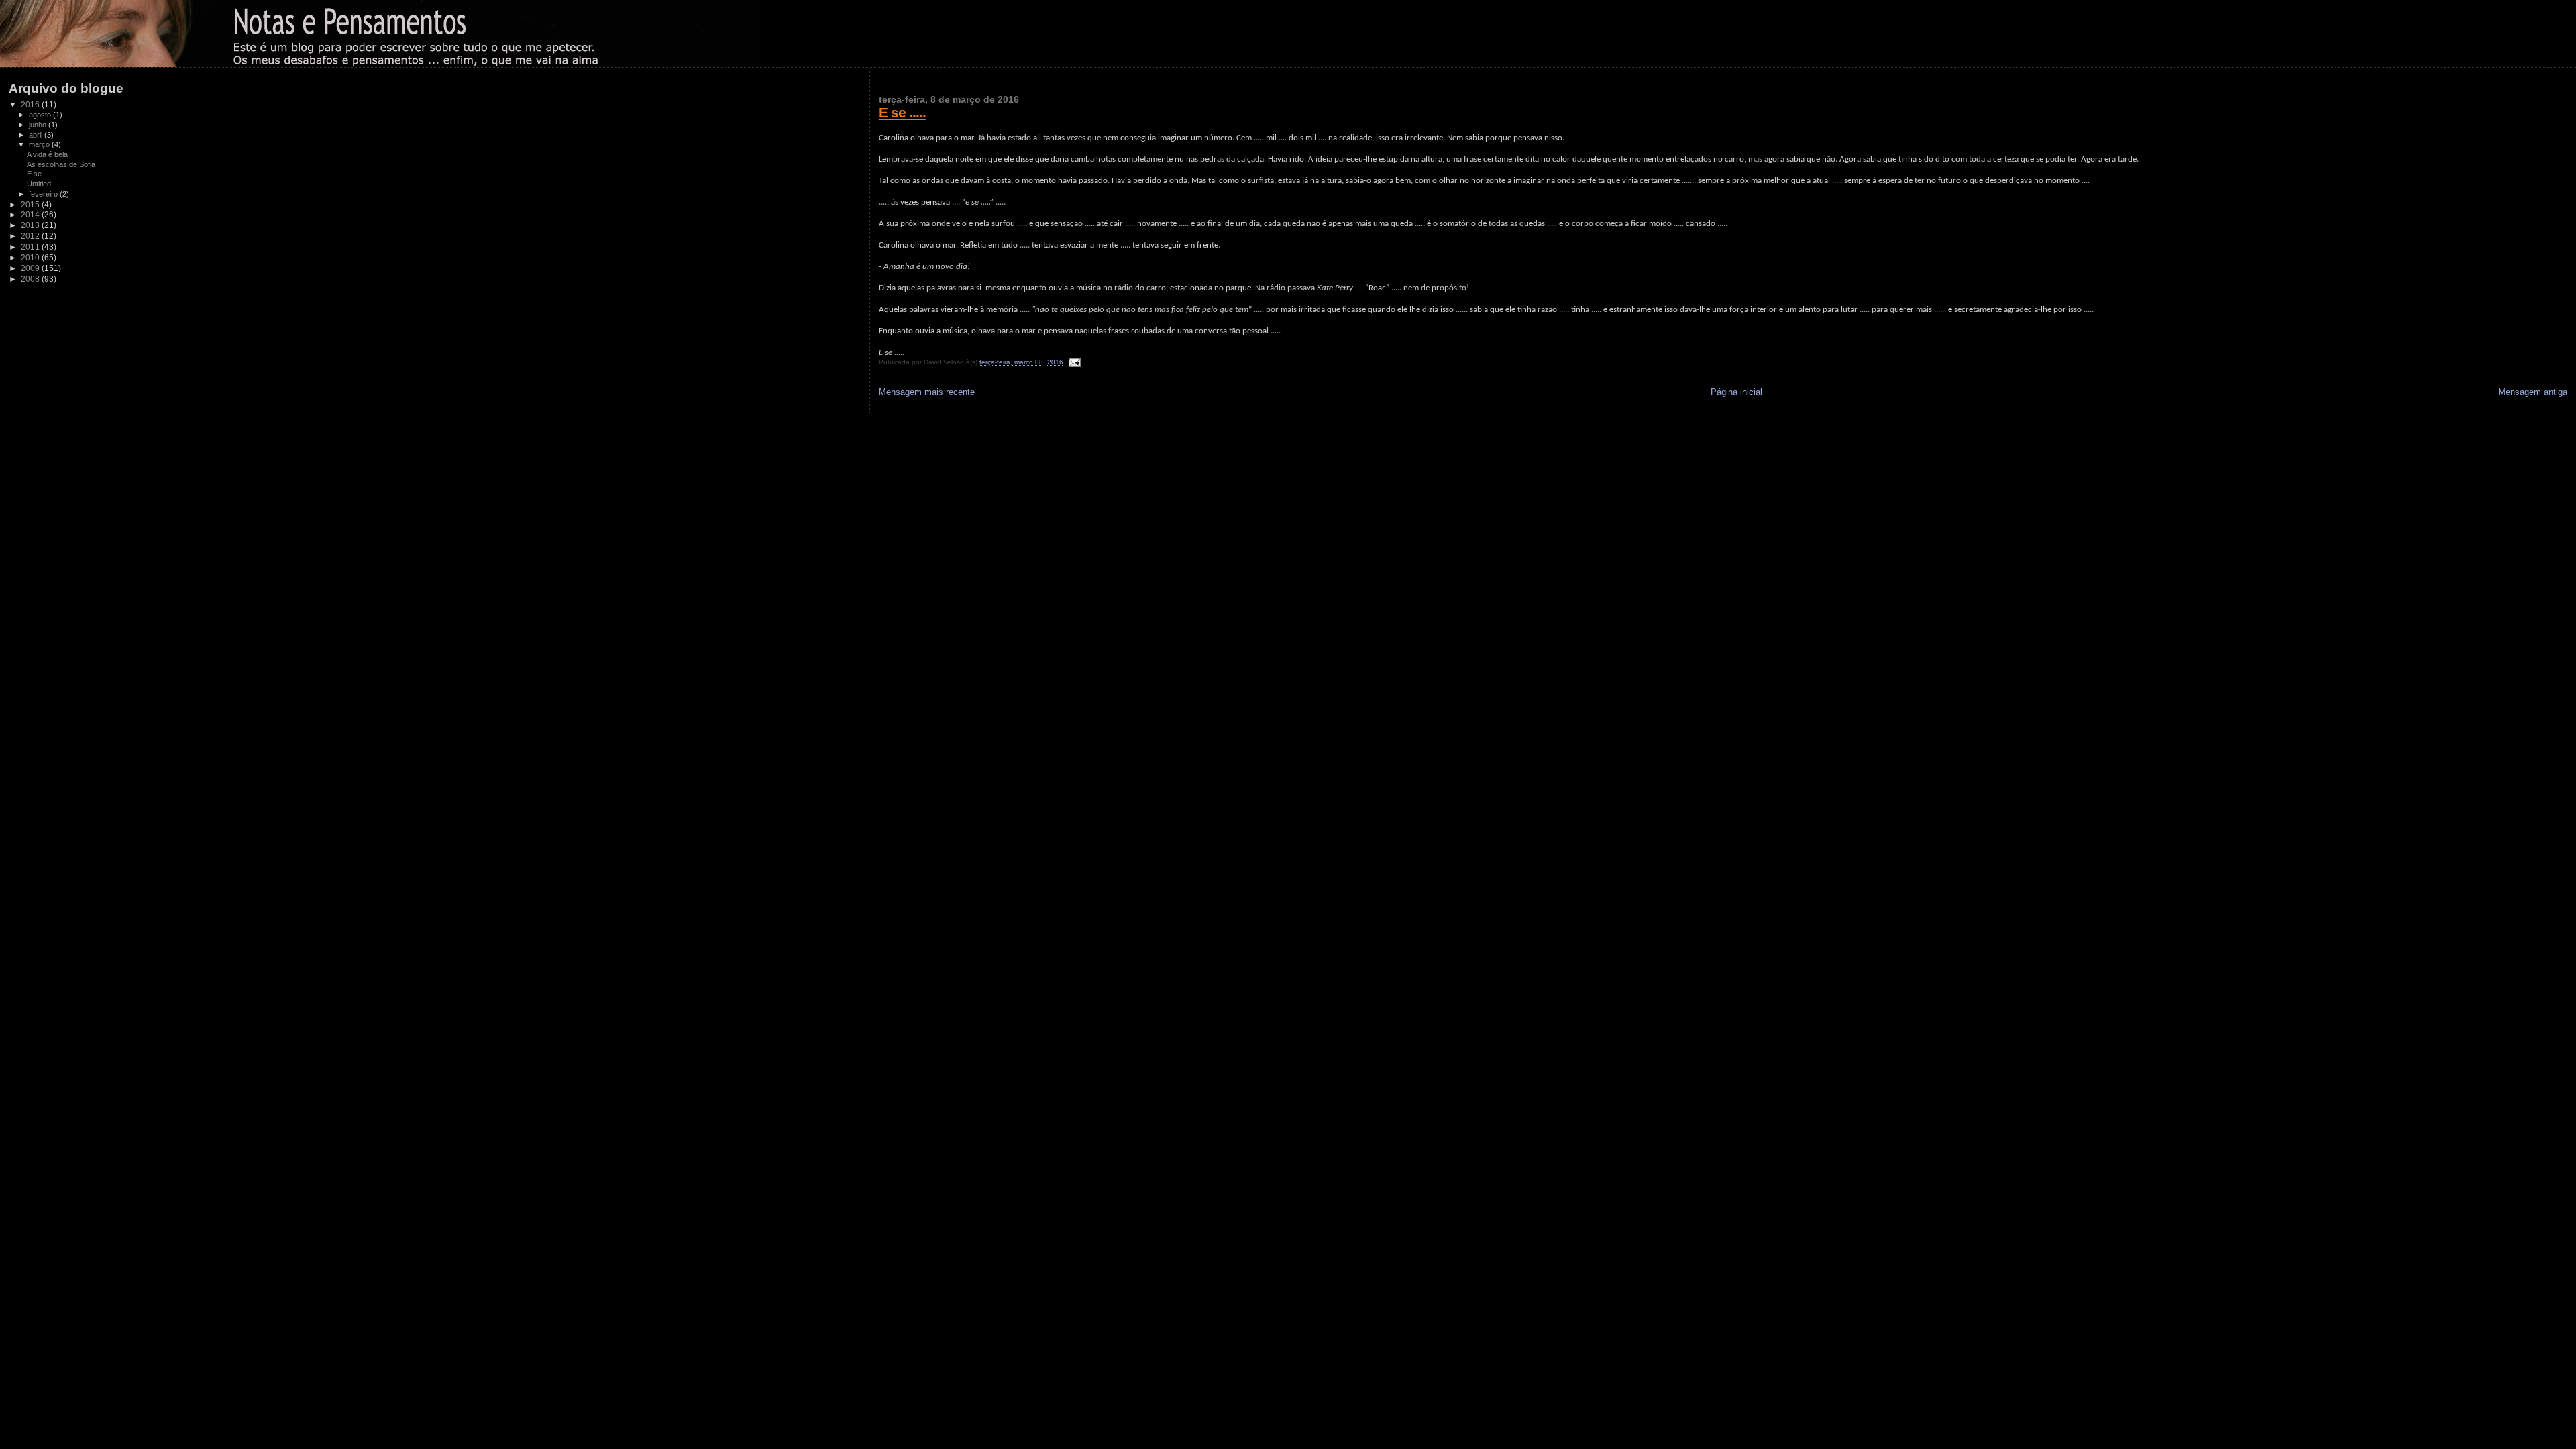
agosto (41, 115)
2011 (31, 247)
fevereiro (44, 194)
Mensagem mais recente (927, 392)
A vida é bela (47, 154)
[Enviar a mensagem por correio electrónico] (1073, 362)
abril (37, 135)
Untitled (39, 184)
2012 (31, 236)
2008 (31, 279)
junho (39, 125)
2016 (31, 104)
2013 (31, 225)
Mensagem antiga (2533, 392)
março (40, 144)
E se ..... (902, 112)
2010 (31, 257)
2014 (31, 214)
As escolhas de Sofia (61, 164)
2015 (31, 204)
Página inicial (1736, 392)
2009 (31, 268)
